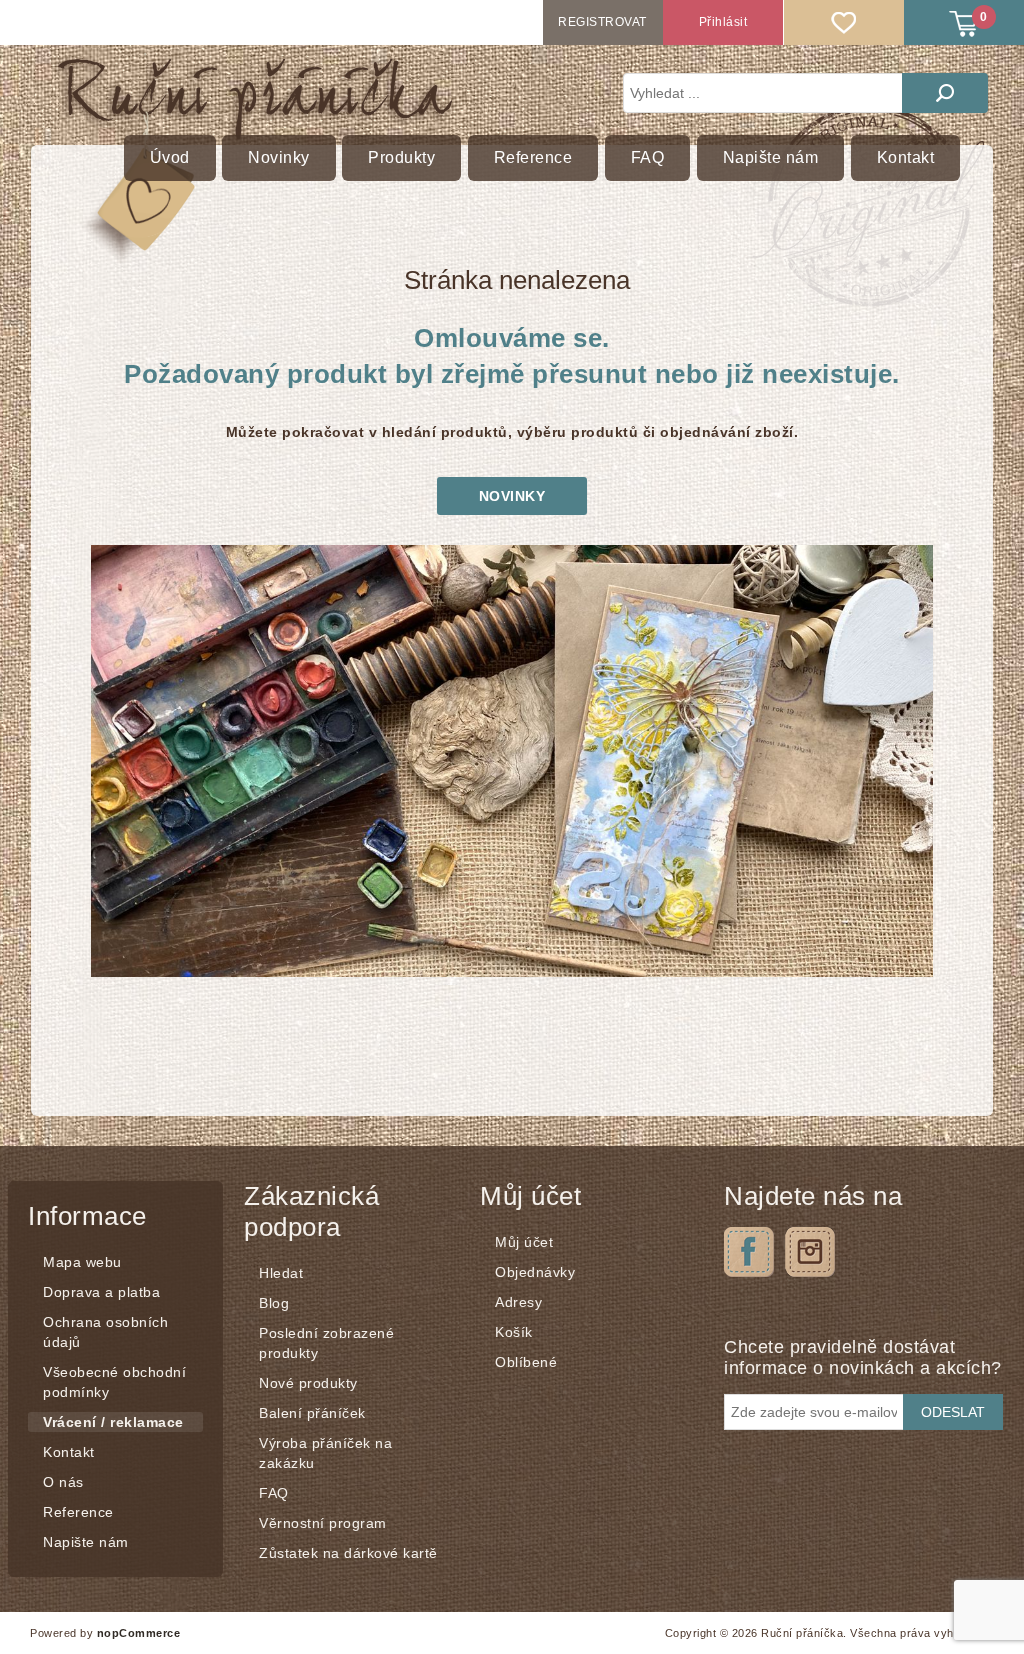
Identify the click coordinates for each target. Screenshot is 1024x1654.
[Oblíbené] (844, 22)
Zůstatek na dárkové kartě (348, 1553)
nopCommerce (139, 1633)
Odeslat (953, 1412)
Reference (78, 1512)
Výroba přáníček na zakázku (325, 1453)
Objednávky (535, 1272)
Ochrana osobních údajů (105, 1332)
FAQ (274, 1493)
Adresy (518, 1302)
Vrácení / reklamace (113, 1422)
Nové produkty (308, 1383)
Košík (514, 1332)
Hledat (945, 93)
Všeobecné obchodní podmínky (114, 1382)
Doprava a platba (101, 1292)
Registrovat (602, 22)
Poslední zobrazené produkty (326, 1343)
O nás (63, 1482)
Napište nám (86, 1542)
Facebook (749, 1252)
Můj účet (524, 1242)
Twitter (810, 1252)
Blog (274, 1303)
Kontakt (69, 1452)
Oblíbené (526, 1362)
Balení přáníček (312, 1413)
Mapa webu (82, 1262)
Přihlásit (723, 22)
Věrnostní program (323, 1523)
